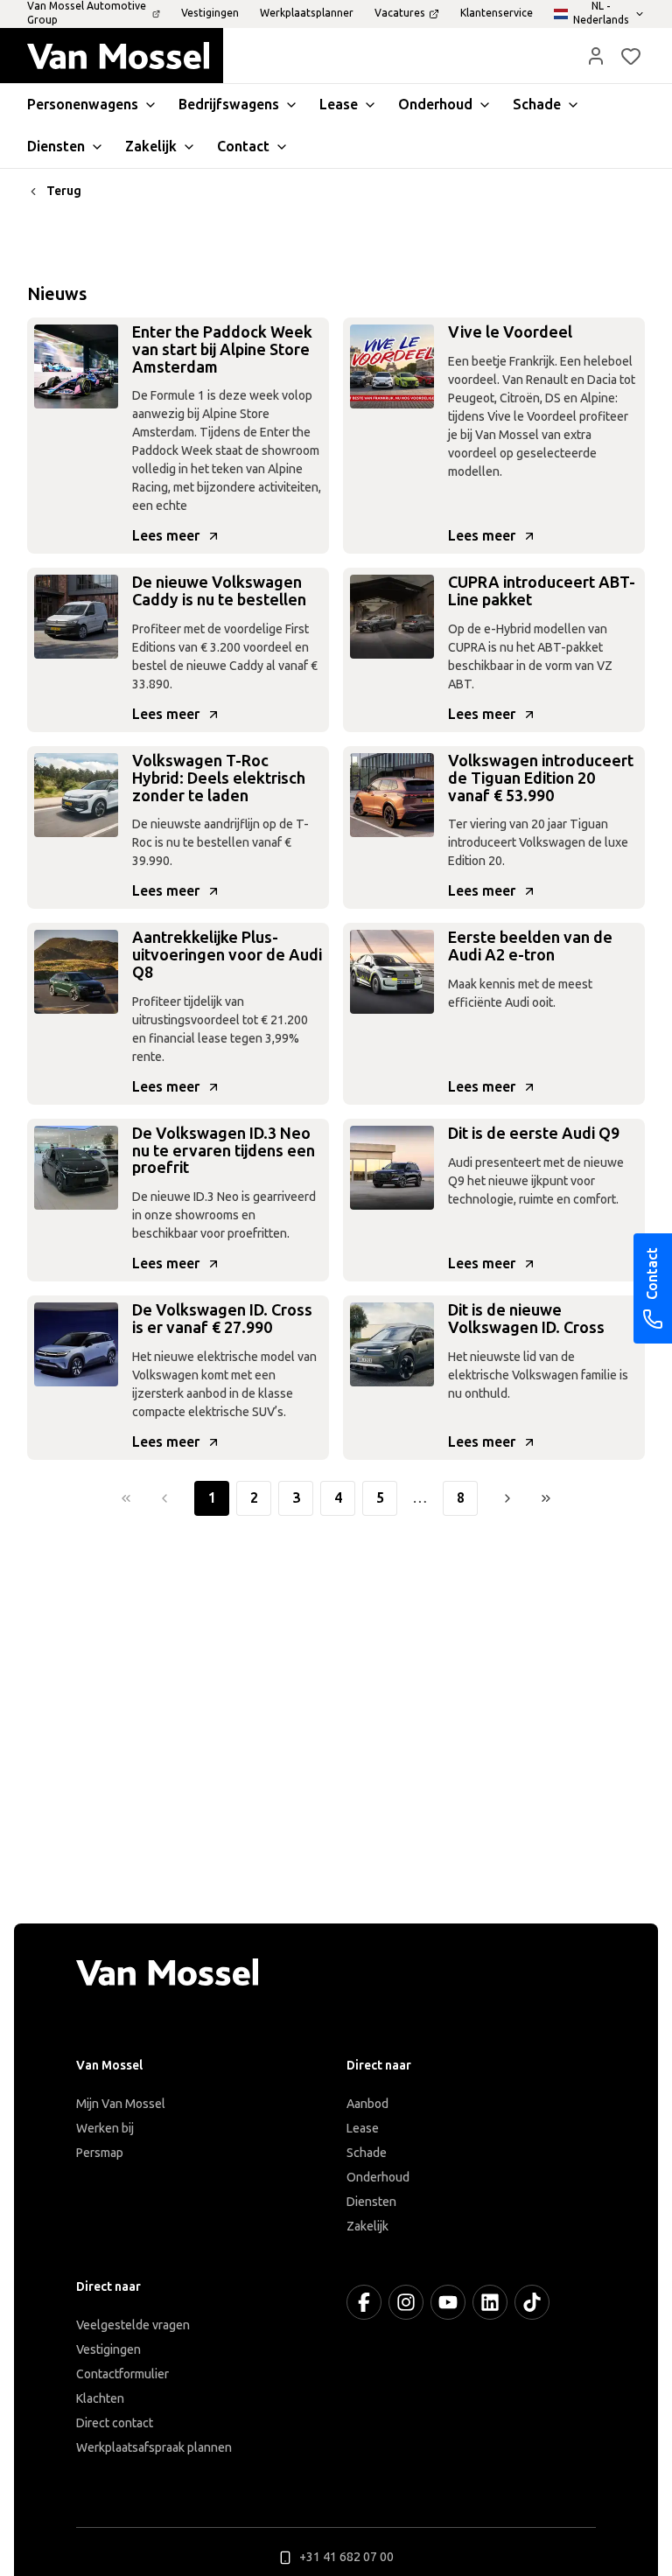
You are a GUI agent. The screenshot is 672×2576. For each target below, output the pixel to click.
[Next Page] (507, 1498)
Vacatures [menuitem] (400, 13)
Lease (363, 2129)
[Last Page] (546, 1498)
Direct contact (115, 2423)
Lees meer (166, 536)
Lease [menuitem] (339, 105)
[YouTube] (448, 2302)
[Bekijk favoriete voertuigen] (631, 56)
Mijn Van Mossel (121, 2104)
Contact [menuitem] (243, 147)
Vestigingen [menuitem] (210, 13)
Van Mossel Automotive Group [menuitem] (87, 13)
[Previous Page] (164, 1498)
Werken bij (105, 2129)
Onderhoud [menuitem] (435, 105)
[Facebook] (364, 2302)
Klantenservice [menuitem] (497, 13)
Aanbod (367, 2104)
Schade (367, 2153)
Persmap (100, 2153)
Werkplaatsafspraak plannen (154, 2448)
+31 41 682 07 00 (346, 2557)
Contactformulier (122, 2374)
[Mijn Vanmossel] (596, 56)
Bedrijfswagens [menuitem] (229, 105)
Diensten (371, 2202)
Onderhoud (378, 2178)
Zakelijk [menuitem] (151, 147)
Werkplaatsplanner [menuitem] (307, 13)
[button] (596, 56)
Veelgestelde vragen (133, 2325)
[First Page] (126, 1498)
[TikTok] (532, 2302)
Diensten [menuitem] (56, 147)
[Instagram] (406, 2302)
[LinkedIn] (490, 2302)
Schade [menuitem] (537, 105)
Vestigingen (108, 2350)
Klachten (100, 2399)
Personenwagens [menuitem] (83, 105)
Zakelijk (367, 2227)
